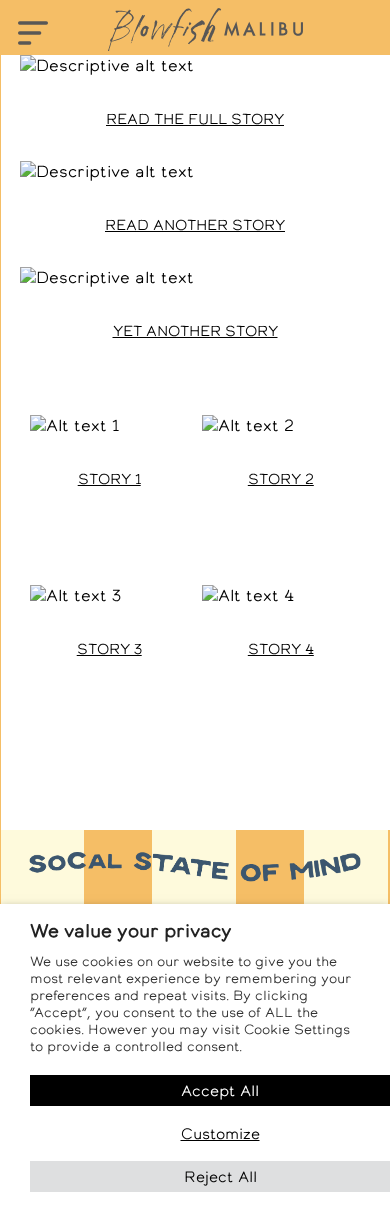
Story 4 (281, 649)
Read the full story (195, 119)
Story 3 (109, 649)
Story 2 (281, 479)
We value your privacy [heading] (131, 930)
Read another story (195, 225)
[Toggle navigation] (32, 34)
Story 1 (109, 479)
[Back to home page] (205, 29)
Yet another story (195, 331)
